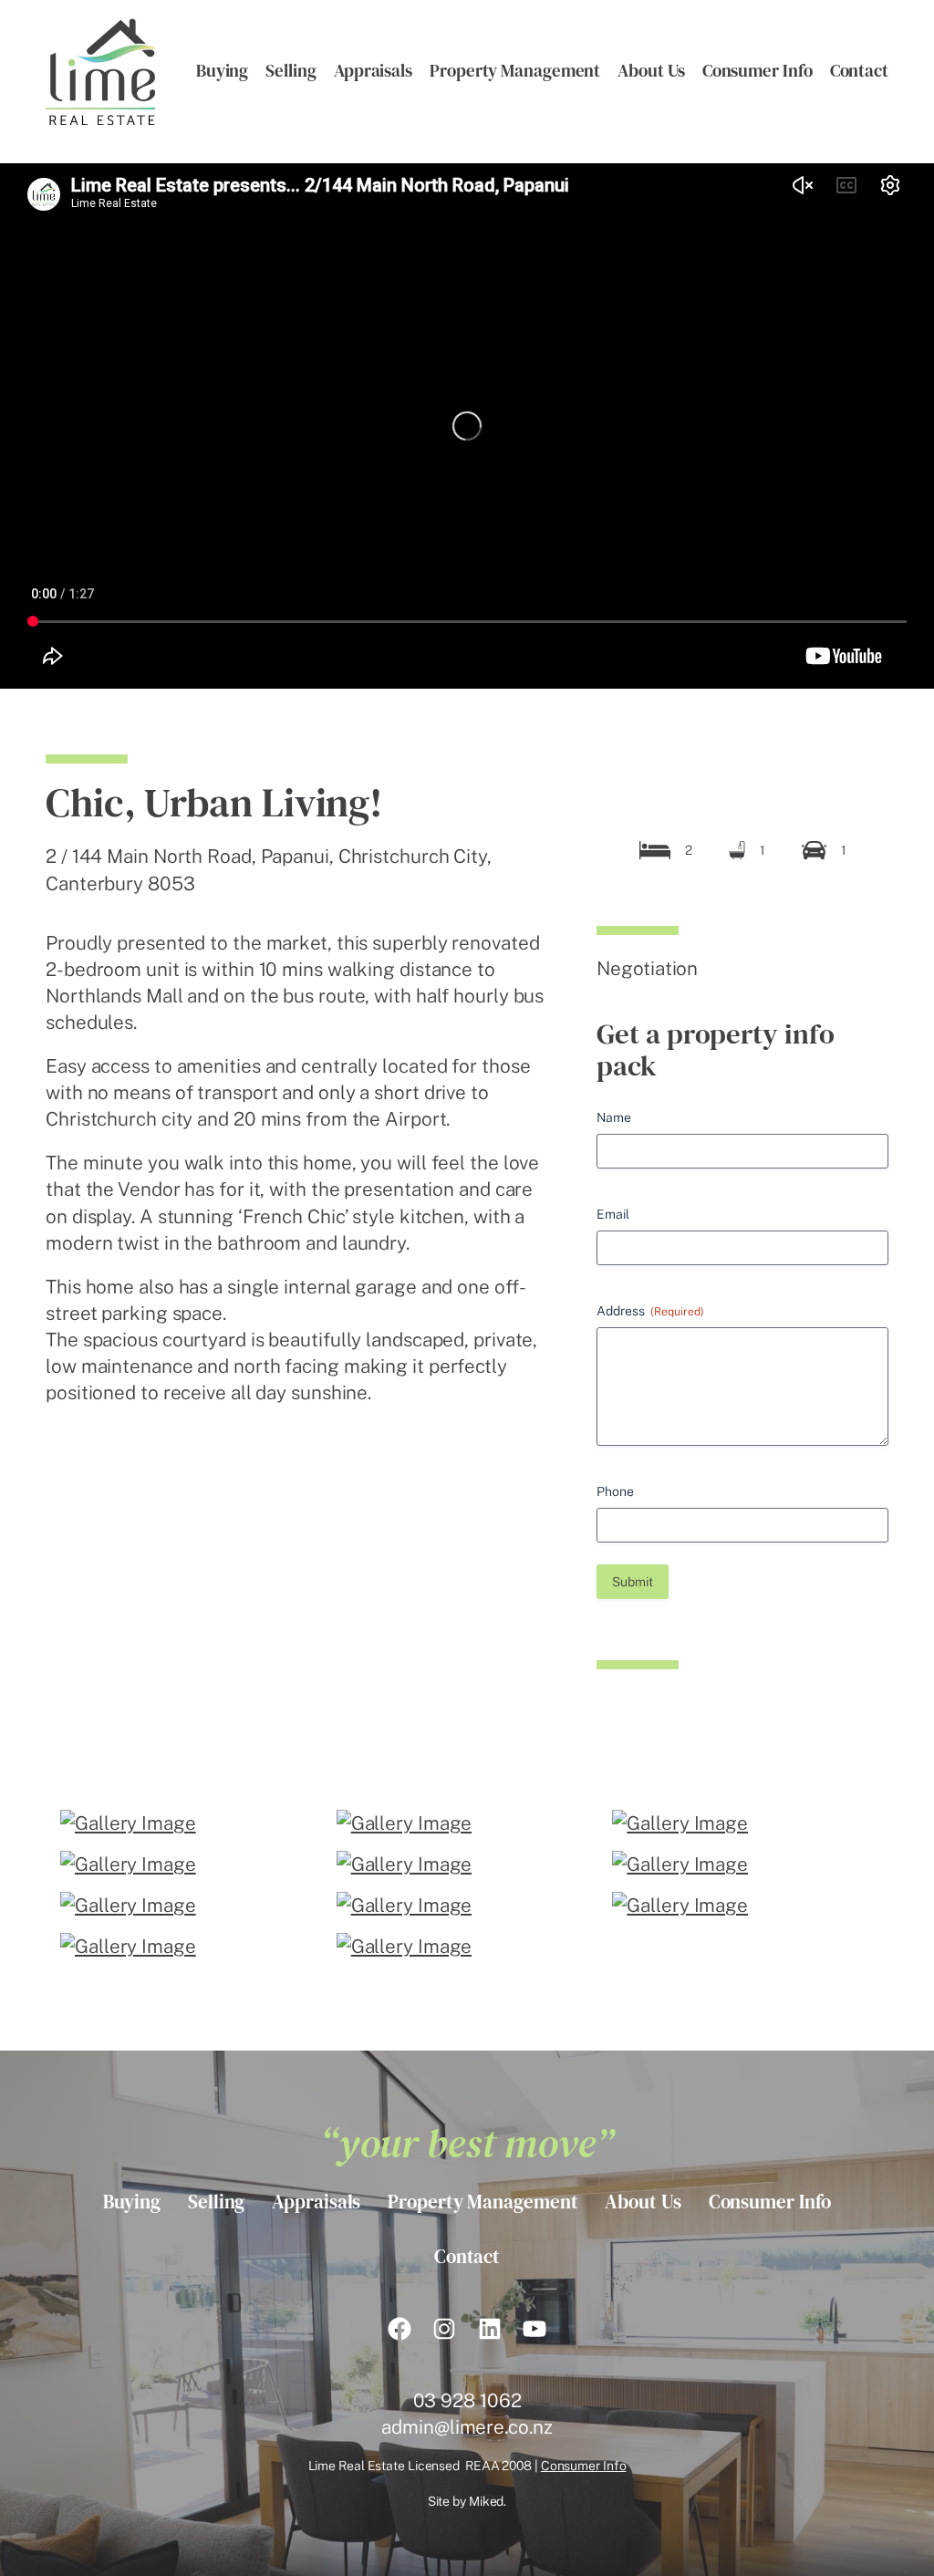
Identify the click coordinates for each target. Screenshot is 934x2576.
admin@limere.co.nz (467, 2427)
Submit (633, 1582)
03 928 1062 (467, 2400)
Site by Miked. (467, 2501)
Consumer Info (584, 2466)
